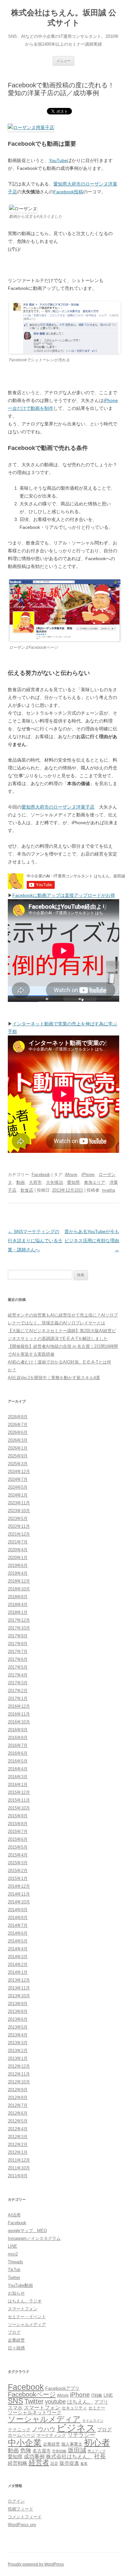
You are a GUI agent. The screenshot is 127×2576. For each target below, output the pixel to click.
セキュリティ (74, 2408)
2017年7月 (18, 1652)
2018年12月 (19, 1581)
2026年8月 (18, 1417)
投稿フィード (21, 2509)
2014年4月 (18, 1949)
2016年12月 (19, 1706)
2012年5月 (18, 2121)
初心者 (97, 2442)
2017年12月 (19, 1620)
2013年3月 (18, 2043)
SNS (15, 2401)
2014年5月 (18, 1941)
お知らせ (16, 2293)
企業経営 (16, 2340)
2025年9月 (18, 1456)
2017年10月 (19, 1628)
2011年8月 (18, 2176)
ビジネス (76, 2428)
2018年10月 (19, 1589)
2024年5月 (18, 1487)
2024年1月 (18, 1495)
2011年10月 (19, 2168)
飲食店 (27, 1190)
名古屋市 (42, 2451)
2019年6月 (18, 1565)
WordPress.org (22, 2525)
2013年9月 (18, 2004)
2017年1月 (18, 1698)
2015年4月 (18, 1855)
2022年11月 (19, 1526)
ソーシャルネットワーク (35, 2412)
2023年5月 (18, 1519)
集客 (84, 2464)
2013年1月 (18, 2058)
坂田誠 (77, 2450)
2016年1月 (18, 1785)
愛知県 (73, 1182)
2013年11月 (19, 1988)
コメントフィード (25, 2517)
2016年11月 (19, 1714)
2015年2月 (18, 1871)
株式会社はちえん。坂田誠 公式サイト (64, 18)
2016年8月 (18, 1738)
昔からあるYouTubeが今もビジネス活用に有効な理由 (92, 1241)
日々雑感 (16, 2348)
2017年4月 (18, 1675)
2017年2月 (18, 1691)
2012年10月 (19, 2082)
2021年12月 (19, 1534)
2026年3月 (18, 1440)
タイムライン (93, 2420)
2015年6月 (18, 1839)
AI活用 (14, 2215)
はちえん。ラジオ (25, 2301)
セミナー (97, 2408)
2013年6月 (18, 2019)
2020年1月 (18, 1558)
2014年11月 (19, 1894)
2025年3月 (18, 1464)
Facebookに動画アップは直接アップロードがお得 (64, 895)
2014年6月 (18, 1933)
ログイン (16, 2501)
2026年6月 (18, 1432)
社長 (100, 2456)
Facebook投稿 (68, 192)
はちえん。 (80, 2402)
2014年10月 (19, 1902)
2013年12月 (19, 1980)
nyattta (108, 1190)
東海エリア (95, 1182)
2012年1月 (18, 2152)
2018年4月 (18, 1605)
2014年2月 (18, 1965)
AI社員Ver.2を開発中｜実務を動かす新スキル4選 (54, 1378)
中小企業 (25, 2443)
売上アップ (97, 2451)
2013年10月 (19, 1996)
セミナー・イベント (27, 2317)
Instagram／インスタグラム (34, 2238)
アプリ (101, 2402)
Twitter (14, 2278)
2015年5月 (18, 1847)
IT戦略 (97, 2395)
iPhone (88, 1175)
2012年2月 (18, 2144)
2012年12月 (19, 2066)
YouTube (58, 160)
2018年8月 (18, 1597)
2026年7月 (18, 1425)
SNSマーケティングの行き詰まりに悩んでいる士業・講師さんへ (35, 1241)
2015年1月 (18, 1878)
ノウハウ (44, 2429)
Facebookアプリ (62, 2388)
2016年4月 (18, 1769)
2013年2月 (18, 2051)
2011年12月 (19, 2160)
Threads (15, 2262)
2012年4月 (18, 2129)
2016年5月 (18, 1761)
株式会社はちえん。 (69, 2456)
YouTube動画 (20, 2285)
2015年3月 (18, 1863)
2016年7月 (18, 1745)
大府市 (35, 1182)
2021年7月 (18, 1542)
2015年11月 (19, 1800)
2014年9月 (18, 1910)
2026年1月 (18, 1448)
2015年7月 (18, 1831)
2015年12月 (19, 1792)
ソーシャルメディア (27, 2324)
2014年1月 (18, 1972)
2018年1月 (18, 1612)
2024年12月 (19, 1472)
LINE (13, 2246)
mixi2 (13, 2254)
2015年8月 (18, 1824)
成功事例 (34, 2457)
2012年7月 (18, 2105)
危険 (26, 2450)
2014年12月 (19, 1886)
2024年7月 (18, 1479)
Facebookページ (32, 2394)
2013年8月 (18, 2011)
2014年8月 (18, 1918)
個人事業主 (72, 2444)
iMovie (71, 1175)
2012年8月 (18, 2098)
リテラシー (81, 2435)
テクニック (19, 2430)
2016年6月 (18, 1753)
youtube (55, 2402)
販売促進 (69, 2463)
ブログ (14, 2332)
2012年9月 (18, 2090)
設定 (54, 2463)
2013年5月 (18, 2027)
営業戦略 (59, 2451)
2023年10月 (19, 1511)
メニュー (63, 61)
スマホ (15, 2408)
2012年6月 (18, 2113)
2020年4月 (18, 1550)
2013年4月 (18, 2035)
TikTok (14, 2270)
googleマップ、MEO (27, 2231)
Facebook (41, 1175)
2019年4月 (18, 1573)
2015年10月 (19, 1808)
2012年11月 (19, 2074)
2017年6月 (18, 1659)
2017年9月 (18, 1636)
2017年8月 (18, 1644)
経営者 (39, 2462)
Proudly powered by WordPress (36, 2564)
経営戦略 (18, 2463)
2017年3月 (18, 1683)
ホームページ (21, 2435)
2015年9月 (18, 1816)
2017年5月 (18, 1667)
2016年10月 (19, 1722)
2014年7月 (18, 1925)
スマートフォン (23, 2309)
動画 (21, 1182)
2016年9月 (18, 1730)
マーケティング (51, 2435)
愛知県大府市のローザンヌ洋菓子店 (58, 807)
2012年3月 (18, 2137)
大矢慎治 (54, 1182)
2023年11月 (19, 1503)
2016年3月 (18, 1777)
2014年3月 (18, 1957)
